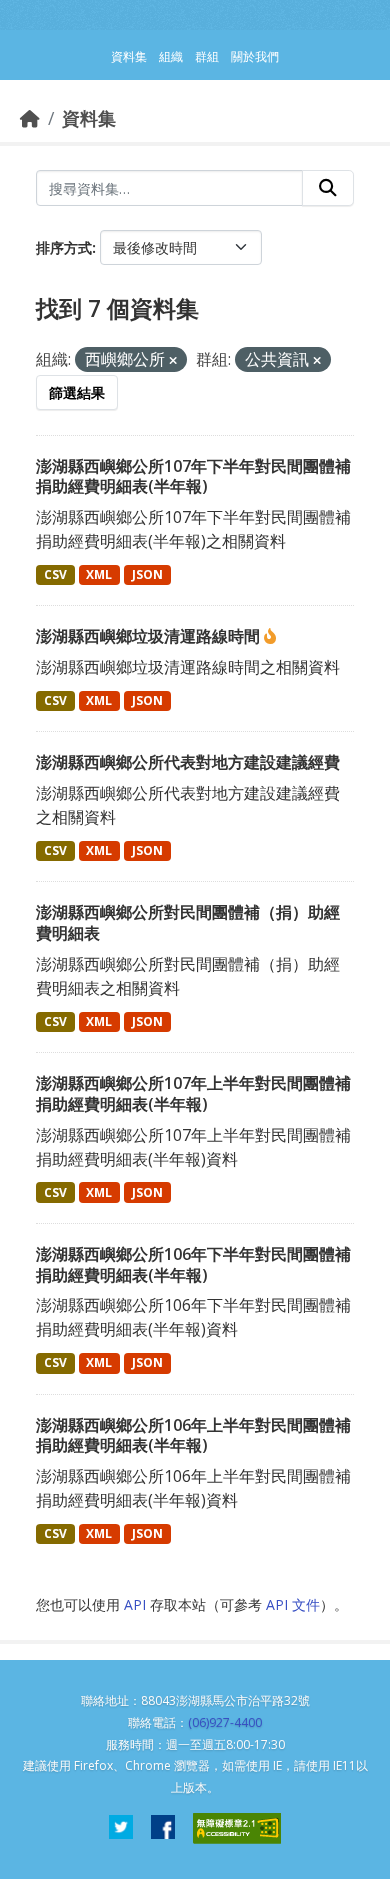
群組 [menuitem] (207, 56)
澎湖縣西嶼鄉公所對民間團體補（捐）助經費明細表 (188, 922)
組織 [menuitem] (171, 56)
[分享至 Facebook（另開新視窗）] (163, 1828)
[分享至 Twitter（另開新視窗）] (121, 1828)
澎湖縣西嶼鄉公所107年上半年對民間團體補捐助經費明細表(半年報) (193, 1093)
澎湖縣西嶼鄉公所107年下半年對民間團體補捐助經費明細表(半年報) (193, 476)
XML (99, 574)
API (135, 1604)
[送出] (328, 188)
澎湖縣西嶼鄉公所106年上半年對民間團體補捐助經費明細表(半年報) (193, 1435)
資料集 (89, 118)
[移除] (173, 360)
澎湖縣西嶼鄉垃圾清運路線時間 (150, 636)
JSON (147, 574)
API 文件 (293, 1604)
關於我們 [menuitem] (255, 56)
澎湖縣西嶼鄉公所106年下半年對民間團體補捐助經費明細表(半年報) (193, 1264)
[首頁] (30, 118)
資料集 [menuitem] (129, 56)
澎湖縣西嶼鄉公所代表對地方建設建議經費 (188, 762)
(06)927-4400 (225, 1722)
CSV (55, 574)
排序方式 (64, 247)
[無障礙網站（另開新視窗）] (237, 1828)
